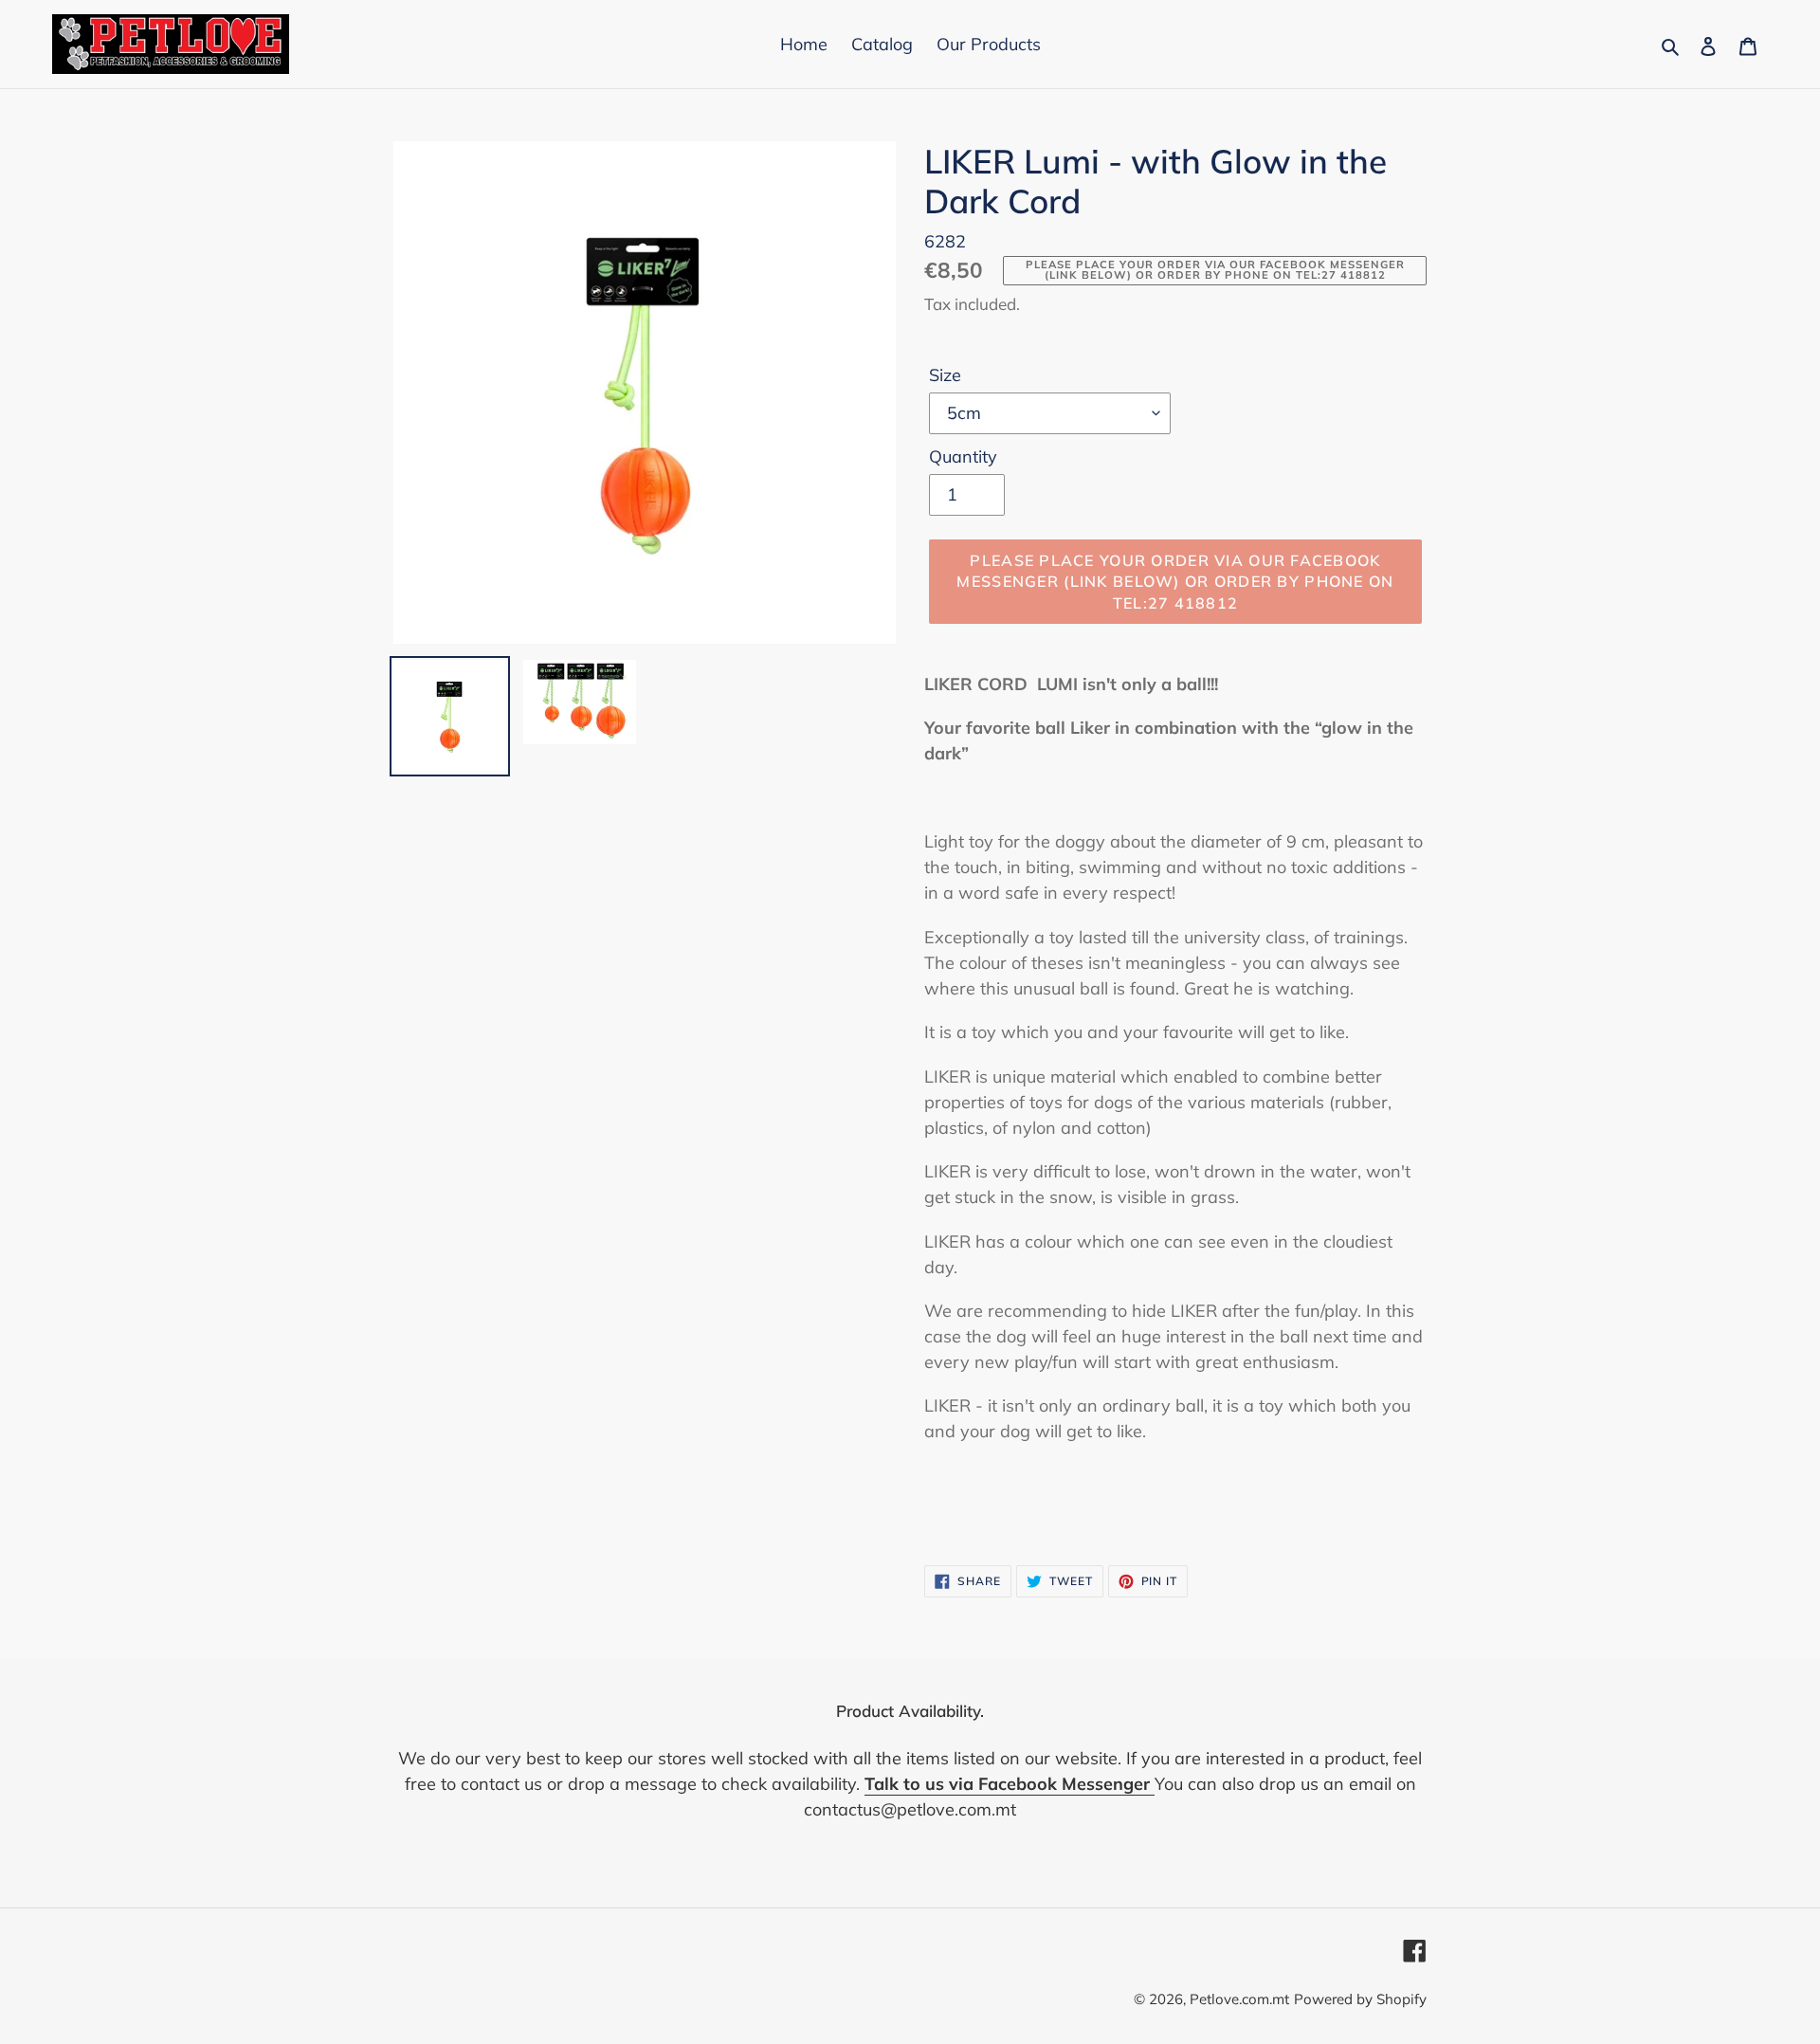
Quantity (963, 456)
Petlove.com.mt (1239, 1999)
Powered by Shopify (1360, 1999)
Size (945, 375)
